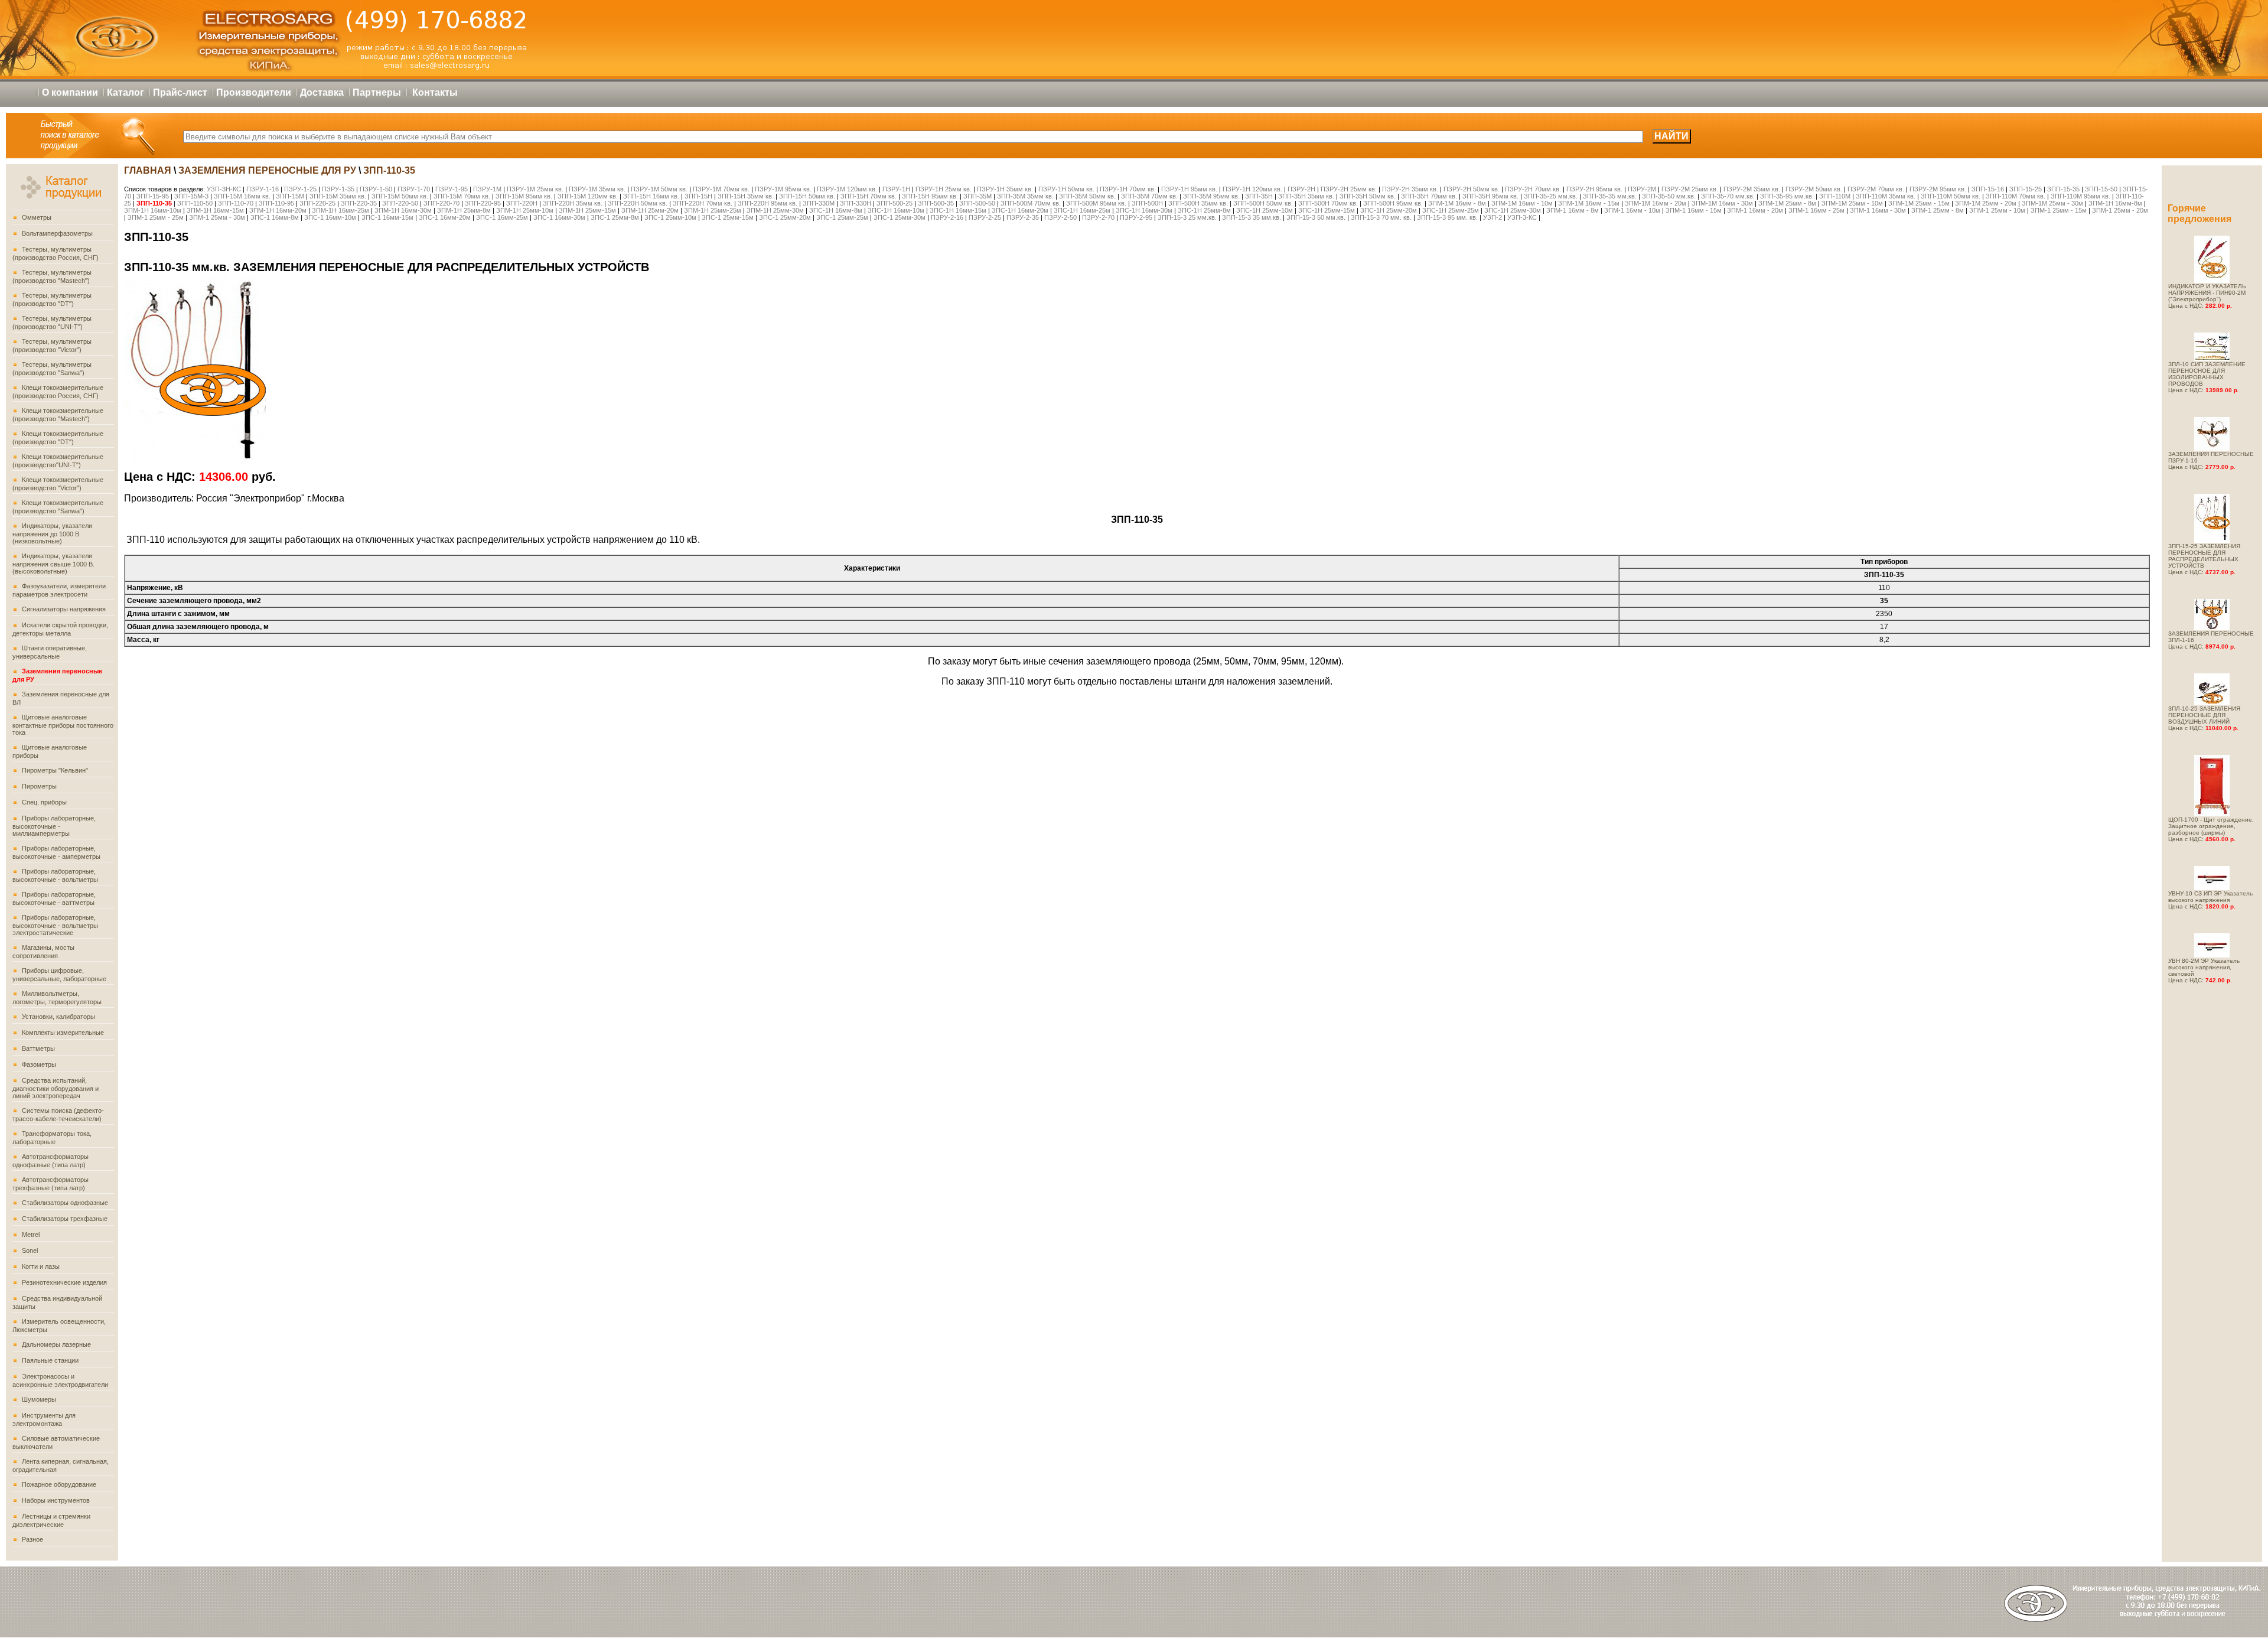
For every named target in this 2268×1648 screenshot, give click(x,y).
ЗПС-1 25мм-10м (670, 217)
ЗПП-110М (1835, 196)
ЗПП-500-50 (977, 203)
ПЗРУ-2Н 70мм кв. (1533, 189)
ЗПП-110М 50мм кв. (1951, 196)
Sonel (30, 1250)
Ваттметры (38, 1048)
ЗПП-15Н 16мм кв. (651, 196)
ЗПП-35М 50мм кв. (1087, 196)
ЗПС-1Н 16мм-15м (958, 210)
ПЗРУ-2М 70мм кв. (1876, 189)
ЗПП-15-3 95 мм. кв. (1447, 217)
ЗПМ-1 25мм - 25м (157, 217)
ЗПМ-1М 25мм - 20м (1986, 203)
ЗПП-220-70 (441, 203)
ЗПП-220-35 (359, 203)
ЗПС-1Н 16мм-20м (1020, 210)
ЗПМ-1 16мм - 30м (1878, 210)
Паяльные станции (50, 1360)
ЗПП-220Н (522, 203)
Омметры (37, 217)
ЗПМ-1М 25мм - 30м (2052, 203)
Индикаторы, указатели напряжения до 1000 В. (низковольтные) (52, 533)
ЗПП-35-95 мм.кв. (1787, 196)
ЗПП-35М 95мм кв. (1211, 196)
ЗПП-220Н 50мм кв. (638, 203)
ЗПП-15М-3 (191, 196)
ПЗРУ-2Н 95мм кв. (1594, 189)
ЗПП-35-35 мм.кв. (1610, 196)
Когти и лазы (41, 1266)
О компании (70, 92)
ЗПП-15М (290, 196)
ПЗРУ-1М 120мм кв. (848, 189)
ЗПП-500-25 (895, 203)
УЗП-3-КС (1523, 217)
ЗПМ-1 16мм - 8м (1573, 210)
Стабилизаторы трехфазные (65, 1219)
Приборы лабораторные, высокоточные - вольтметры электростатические (55, 925)
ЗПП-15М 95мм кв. (524, 196)
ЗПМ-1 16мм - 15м (1694, 210)
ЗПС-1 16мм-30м (559, 217)
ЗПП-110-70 (236, 203)
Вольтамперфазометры (57, 233)
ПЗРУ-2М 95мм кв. (1938, 189)
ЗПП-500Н (1147, 203)
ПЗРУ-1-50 (376, 189)
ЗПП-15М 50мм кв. (400, 196)
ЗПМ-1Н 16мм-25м (341, 210)
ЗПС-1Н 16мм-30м (1144, 210)
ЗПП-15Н (698, 196)
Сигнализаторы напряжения (64, 609)
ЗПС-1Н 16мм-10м (896, 210)
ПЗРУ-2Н (1301, 189)
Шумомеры (39, 1399)
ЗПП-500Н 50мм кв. (1263, 203)
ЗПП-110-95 (276, 203)
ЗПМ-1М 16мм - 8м (1457, 203)
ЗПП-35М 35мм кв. (1025, 196)
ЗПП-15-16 (1988, 189)
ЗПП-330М (819, 203)
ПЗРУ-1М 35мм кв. (598, 189)
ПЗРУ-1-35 (338, 189)
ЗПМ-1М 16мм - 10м (1522, 203)
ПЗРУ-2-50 (1060, 217)
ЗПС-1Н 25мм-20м (1389, 210)
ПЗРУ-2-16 (947, 217)
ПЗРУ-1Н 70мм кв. (1128, 189)
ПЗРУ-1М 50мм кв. (660, 189)
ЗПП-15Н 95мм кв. (930, 196)
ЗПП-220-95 (483, 203)
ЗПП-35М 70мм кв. (1149, 196)
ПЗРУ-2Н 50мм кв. (1472, 189)
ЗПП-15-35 (2063, 189)
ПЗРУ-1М (487, 189)
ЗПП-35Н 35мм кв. (1306, 196)
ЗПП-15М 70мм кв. (462, 196)
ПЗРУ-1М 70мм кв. (722, 189)
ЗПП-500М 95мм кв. (1096, 203)
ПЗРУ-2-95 (1136, 217)
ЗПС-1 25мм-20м (785, 217)
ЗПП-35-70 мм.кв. (1728, 196)
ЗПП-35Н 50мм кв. (1368, 196)
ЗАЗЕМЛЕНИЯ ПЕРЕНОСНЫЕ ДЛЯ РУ (267, 170)
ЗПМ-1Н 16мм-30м (404, 210)
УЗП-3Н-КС (224, 189)
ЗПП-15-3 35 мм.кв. (1252, 217)
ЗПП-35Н (1259, 196)
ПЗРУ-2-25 (985, 217)
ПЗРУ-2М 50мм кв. (1814, 189)
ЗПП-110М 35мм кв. (1886, 196)
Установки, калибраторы (58, 1017)
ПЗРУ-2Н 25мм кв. (1349, 189)
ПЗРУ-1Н (896, 189)
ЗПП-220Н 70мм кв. (703, 203)
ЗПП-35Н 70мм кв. (1429, 196)
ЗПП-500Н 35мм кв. (1198, 203)
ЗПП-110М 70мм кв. (2016, 196)
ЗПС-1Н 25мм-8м (1204, 210)
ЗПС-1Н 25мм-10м (1265, 210)
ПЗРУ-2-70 (1099, 217)
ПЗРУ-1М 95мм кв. (784, 189)
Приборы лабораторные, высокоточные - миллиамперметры (54, 826)
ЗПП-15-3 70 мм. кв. (1381, 217)
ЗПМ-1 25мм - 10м (1997, 210)
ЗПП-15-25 (2026, 189)
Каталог (126, 92)
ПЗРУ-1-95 (452, 189)
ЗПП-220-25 (317, 203)
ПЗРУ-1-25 (300, 189)
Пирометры (39, 786)
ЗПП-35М (977, 196)
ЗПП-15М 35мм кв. (338, 196)
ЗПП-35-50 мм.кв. (1669, 196)
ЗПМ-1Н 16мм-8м (2115, 203)
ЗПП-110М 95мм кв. (2080, 196)
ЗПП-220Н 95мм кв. (768, 203)
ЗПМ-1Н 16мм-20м (279, 210)
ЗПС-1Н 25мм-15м (1327, 210)
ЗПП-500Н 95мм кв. (1393, 203)
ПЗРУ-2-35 (1023, 217)
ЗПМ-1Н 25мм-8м (464, 210)
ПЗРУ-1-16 (263, 189)
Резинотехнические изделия (64, 1282)
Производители (254, 92)
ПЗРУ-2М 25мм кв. (1690, 189)
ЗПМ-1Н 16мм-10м (153, 210)
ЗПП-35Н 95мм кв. (1490, 196)
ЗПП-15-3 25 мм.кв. (1187, 217)
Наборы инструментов (56, 1500)
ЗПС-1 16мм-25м (502, 217)
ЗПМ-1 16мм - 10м (1632, 210)
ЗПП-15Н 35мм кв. (746, 196)
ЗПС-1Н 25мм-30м (1513, 210)
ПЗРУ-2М (1642, 189)
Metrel (31, 1235)
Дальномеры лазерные (56, 1344)
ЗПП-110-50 (195, 203)
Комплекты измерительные (63, 1033)
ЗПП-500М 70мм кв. (1031, 203)
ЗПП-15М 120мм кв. (588, 196)
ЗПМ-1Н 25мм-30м (776, 210)
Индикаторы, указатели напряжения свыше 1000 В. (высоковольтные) (53, 564)
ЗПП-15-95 (153, 196)
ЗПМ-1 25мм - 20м (2120, 210)
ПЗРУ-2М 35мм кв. (1752, 189)
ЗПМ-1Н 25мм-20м (651, 210)
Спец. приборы (44, 802)
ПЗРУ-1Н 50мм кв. (1066, 189)
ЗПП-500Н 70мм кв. (1328, 203)
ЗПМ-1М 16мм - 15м (1589, 203)
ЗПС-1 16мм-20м (445, 217)
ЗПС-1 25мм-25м (842, 217)
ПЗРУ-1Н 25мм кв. (944, 189)
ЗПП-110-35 (154, 203)
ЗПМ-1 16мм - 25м (1816, 210)
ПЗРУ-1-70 (414, 189)
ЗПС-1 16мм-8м (275, 217)
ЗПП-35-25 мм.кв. (1551, 196)
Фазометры (39, 1064)
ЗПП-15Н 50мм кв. (807, 196)
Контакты (435, 92)
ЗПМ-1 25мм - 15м (2059, 210)
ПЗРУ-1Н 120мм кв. (1252, 189)
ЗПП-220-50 (400, 203)
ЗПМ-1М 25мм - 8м (1787, 203)
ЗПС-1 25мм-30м (900, 217)
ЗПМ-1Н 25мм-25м (713, 210)
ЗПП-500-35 (936, 203)
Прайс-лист (180, 92)
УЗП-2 (1493, 217)
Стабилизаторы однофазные (65, 1203)
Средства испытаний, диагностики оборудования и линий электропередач (56, 1088)
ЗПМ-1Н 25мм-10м (526, 210)
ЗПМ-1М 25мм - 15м (1919, 203)
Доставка (322, 92)
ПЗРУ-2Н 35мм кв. (1410, 189)
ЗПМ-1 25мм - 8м (1938, 210)
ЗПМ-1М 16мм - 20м (1656, 203)
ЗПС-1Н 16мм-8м (836, 210)
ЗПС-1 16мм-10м (330, 217)
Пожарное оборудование (59, 1484)
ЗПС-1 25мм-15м (728, 217)
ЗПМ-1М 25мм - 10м (1852, 203)
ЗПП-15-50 (2101, 189)
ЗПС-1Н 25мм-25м (1451, 210)
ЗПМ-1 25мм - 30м (217, 217)
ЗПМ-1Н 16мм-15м (216, 210)
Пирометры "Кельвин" (55, 770)
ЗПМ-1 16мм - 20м (1755, 210)
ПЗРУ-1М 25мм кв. (536, 189)
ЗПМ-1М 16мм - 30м (1722, 203)
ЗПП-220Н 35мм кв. (573, 203)
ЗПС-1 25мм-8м (615, 217)
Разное (32, 1539)
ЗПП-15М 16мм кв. (242, 196)
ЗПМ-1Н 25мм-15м (588, 210)
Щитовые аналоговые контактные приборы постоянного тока (63, 725)
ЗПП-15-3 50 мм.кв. (1316, 217)
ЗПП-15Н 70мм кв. (869, 196)
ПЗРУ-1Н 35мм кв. (1005, 189)
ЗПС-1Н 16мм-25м (1082, 210)
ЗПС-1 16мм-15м (387, 217)
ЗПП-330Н (856, 203)
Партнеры (377, 92)
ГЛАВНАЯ (148, 170)
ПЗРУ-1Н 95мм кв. (1189, 189)
